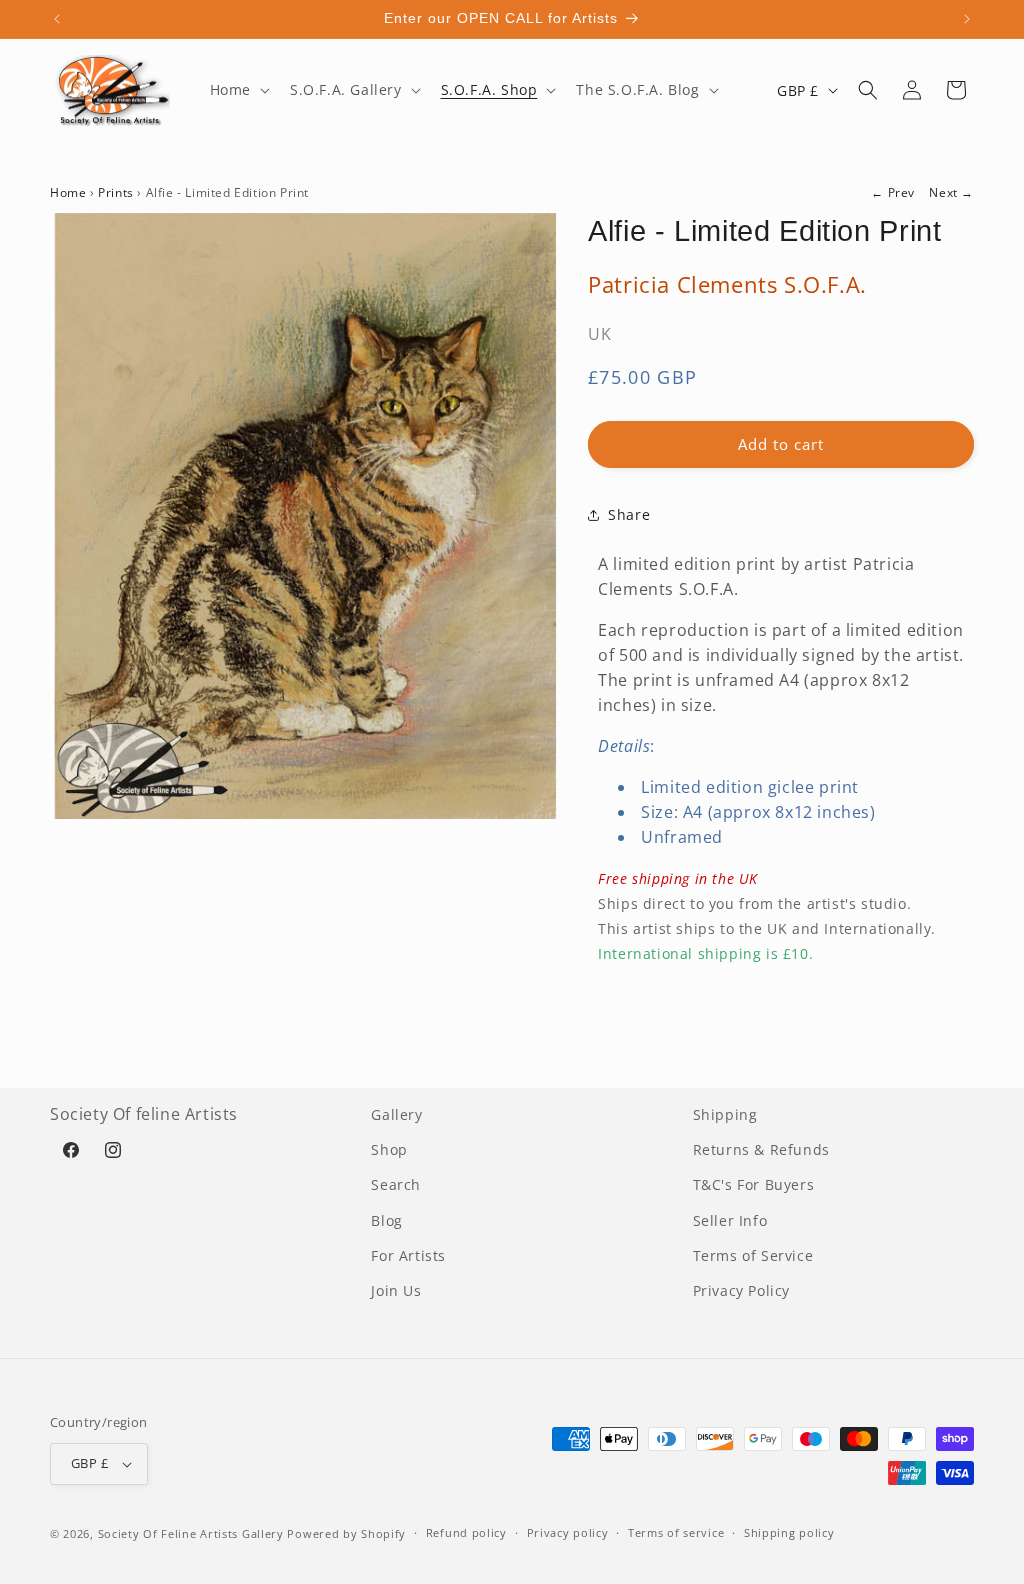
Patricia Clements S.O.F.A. (727, 284)
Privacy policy (568, 1532)
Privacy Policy (741, 1290)
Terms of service (676, 1532)
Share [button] (629, 514)
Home (68, 192)
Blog (386, 1220)
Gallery (396, 1114)
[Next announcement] (967, 19)
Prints (116, 192)
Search (396, 1184)
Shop (389, 1149)
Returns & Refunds (761, 1149)
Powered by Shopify (346, 1533)
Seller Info (730, 1220)
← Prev (893, 192)
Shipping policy (789, 1532)
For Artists (408, 1255)
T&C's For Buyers (754, 1184)
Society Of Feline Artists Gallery (191, 1533)
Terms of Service (753, 1255)
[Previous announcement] (57, 19)
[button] (238, 90)
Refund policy (466, 1532)
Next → (951, 192)
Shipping (725, 1114)
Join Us (396, 1290)
